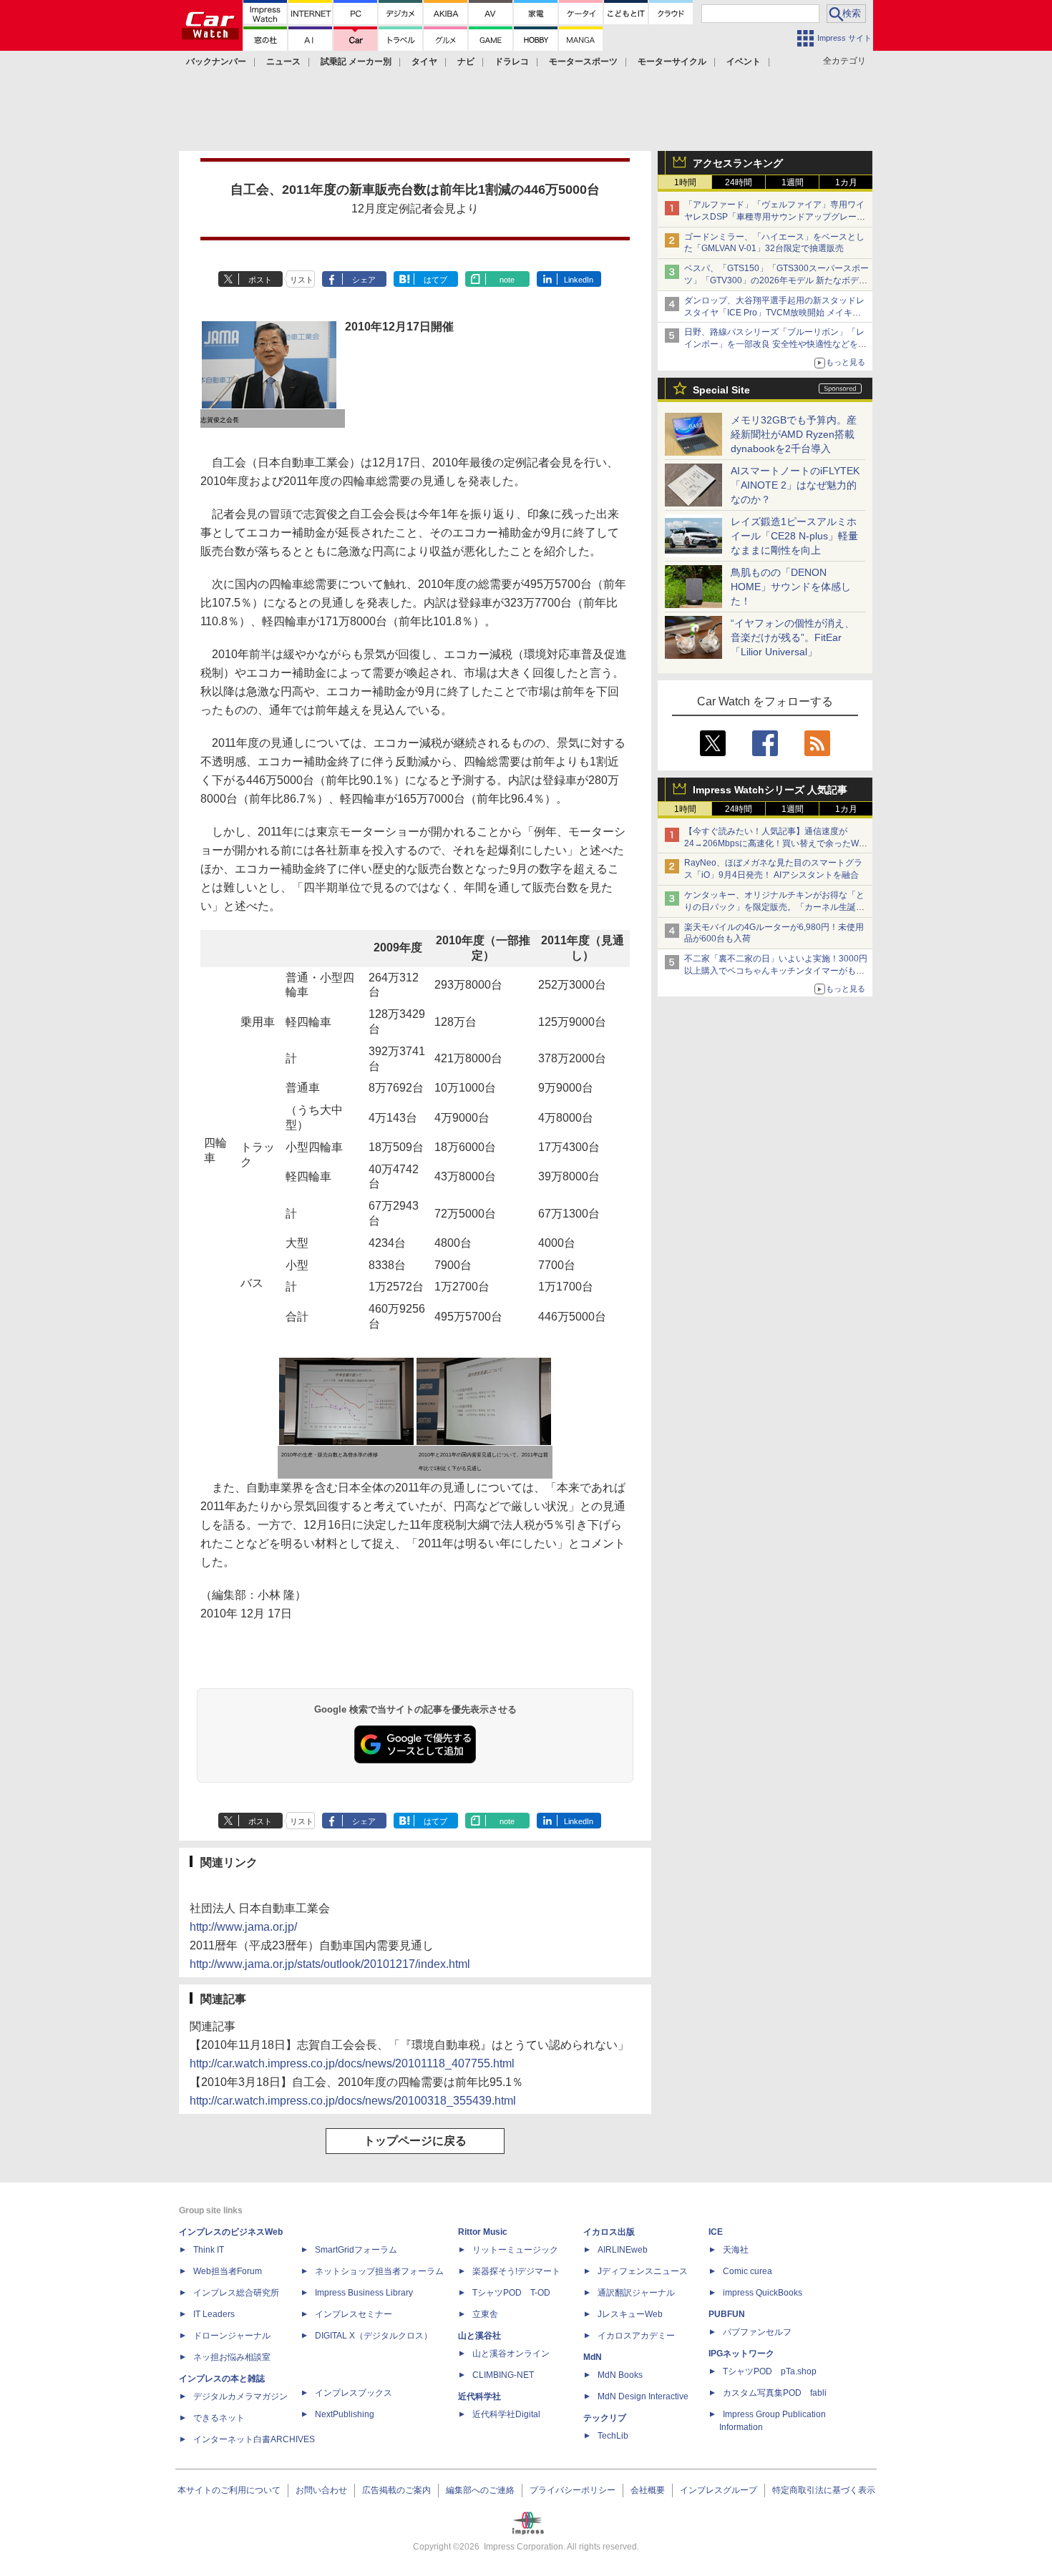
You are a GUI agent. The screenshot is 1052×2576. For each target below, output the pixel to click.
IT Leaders (214, 2314)
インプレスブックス (354, 2393)
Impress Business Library (364, 2293)
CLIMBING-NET (503, 2375)
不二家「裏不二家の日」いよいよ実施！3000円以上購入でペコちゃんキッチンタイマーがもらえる (776, 971)
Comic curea (747, 2271)
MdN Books (620, 2375)
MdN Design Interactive (643, 2396)
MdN (593, 2357)
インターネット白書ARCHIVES (254, 2439)
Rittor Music (483, 2232)
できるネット (219, 2418)
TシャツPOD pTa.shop (770, 2371)
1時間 (685, 182)
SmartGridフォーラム (356, 2250)
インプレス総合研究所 (236, 2293)
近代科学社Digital (506, 2414)
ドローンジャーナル (232, 2336)
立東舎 (485, 2314)
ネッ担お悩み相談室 (232, 2357)
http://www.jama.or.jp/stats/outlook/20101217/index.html (330, 1964)
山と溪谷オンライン (511, 2354)
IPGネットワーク (741, 2354)
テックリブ (605, 2418)
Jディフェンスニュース (643, 2271)
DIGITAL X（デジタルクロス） (374, 2336)
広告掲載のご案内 (396, 2490)
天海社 (736, 2250)
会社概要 (648, 2490)
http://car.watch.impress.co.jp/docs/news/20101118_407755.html (352, 2063)
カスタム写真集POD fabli (775, 2393)
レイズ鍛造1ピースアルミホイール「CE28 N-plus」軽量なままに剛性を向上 (794, 536)
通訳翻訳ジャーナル (636, 2293)
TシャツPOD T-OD (511, 2293)
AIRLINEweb (623, 2250)
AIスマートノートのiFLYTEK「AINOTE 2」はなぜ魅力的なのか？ (795, 485)
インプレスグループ (719, 2490)
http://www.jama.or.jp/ (243, 1927)
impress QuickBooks (763, 2293)
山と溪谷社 (479, 2336)
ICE (716, 2232)
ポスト (260, 280)
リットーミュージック (515, 2250)
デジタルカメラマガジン (240, 2396)
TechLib (613, 2436)
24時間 (739, 182)
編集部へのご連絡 (480, 2490)
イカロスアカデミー (636, 2336)
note (507, 280)
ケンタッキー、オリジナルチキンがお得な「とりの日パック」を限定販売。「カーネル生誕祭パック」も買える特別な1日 (774, 907)
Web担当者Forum (228, 2271)
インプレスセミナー (354, 2314)
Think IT (209, 2250)
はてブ (435, 280)
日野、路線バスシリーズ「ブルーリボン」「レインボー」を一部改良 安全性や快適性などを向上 (775, 344)
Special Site (721, 390)
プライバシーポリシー (573, 2490)
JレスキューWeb (630, 2314)
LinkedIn (579, 280)
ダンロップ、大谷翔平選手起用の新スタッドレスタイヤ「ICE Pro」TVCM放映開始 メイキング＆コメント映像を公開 (774, 313)
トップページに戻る (415, 2141)
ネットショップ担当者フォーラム (379, 2271)
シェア (364, 280)
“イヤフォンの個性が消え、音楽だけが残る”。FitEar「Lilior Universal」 (793, 637)
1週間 (793, 182)
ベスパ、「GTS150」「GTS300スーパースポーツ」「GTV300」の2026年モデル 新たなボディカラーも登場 (776, 280)
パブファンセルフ (757, 2332)
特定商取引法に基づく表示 (824, 2490)
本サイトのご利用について (229, 2490)
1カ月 (846, 182)
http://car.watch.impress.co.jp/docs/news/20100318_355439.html (353, 2101)
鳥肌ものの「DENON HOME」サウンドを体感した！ (791, 587)
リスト (302, 280)
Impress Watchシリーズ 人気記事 (770, 790)
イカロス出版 (609, 2232)
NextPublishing (345, 2414)
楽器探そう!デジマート (516, 2271)
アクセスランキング (738, 163)
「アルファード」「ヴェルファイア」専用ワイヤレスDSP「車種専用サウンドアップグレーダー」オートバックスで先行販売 (775, 217)
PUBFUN (727, 2314)
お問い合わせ (321, 2490)
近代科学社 (479, 2396)
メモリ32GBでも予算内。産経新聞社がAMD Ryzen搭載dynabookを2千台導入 (794, 434)
